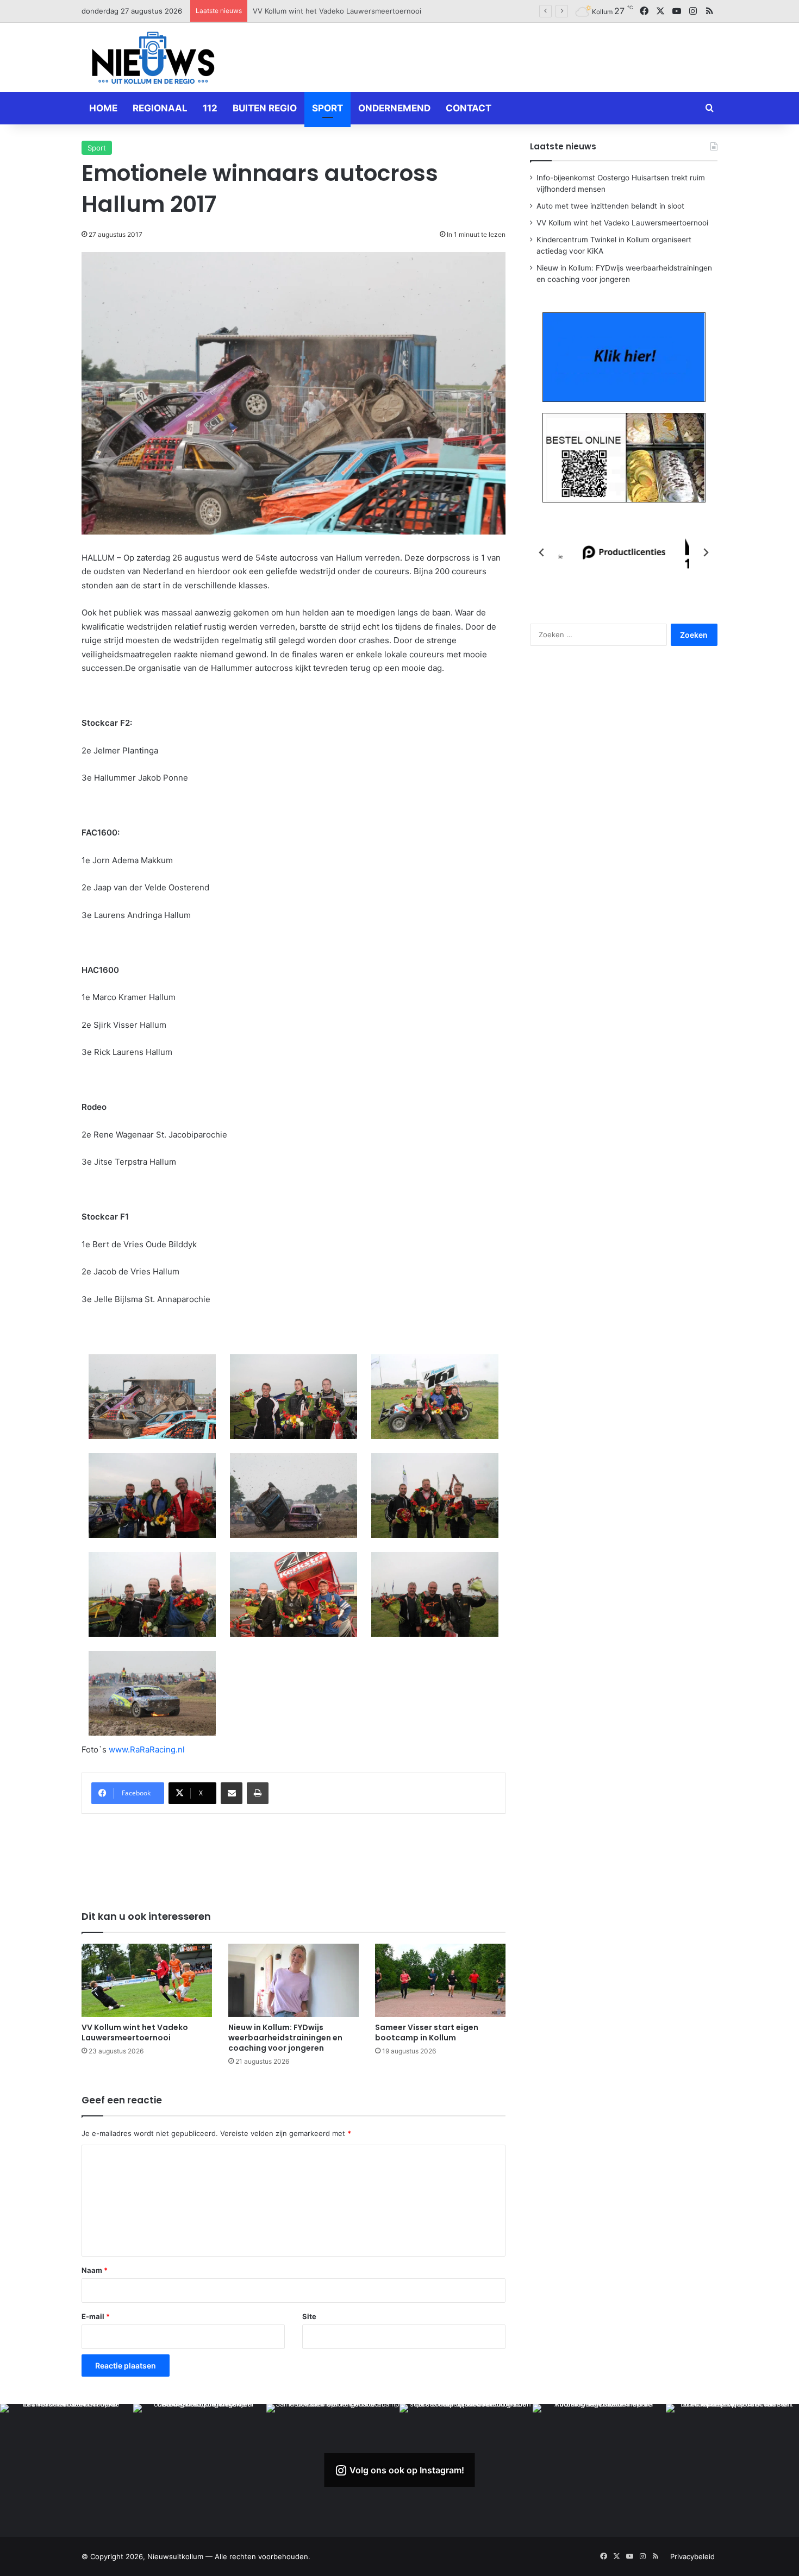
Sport (327, 108)
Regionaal (160, 108)
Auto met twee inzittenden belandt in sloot (610, 206)
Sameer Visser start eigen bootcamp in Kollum (427, 2032)
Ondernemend (394, 108)
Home (103, 108)
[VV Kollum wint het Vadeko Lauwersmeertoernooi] (147, 1980)
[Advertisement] (508, 55)
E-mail (96, 2316)
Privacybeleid (692, 2556)
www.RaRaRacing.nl (147, 1749)
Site (309, 2316)
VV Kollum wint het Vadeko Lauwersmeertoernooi (135, 2032)
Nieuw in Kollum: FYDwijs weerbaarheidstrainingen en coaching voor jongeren (285, 2038)
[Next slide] (706, 552)
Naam (95, 2270)
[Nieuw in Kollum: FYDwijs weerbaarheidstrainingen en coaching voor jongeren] (294, 1980)
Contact (469, 108)
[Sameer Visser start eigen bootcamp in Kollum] (440, 1980)
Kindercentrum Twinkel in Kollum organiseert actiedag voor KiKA (361, 11)
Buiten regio (265, 108)
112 (210, 108)
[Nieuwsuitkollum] (153, 60)
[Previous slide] (542, 552)
